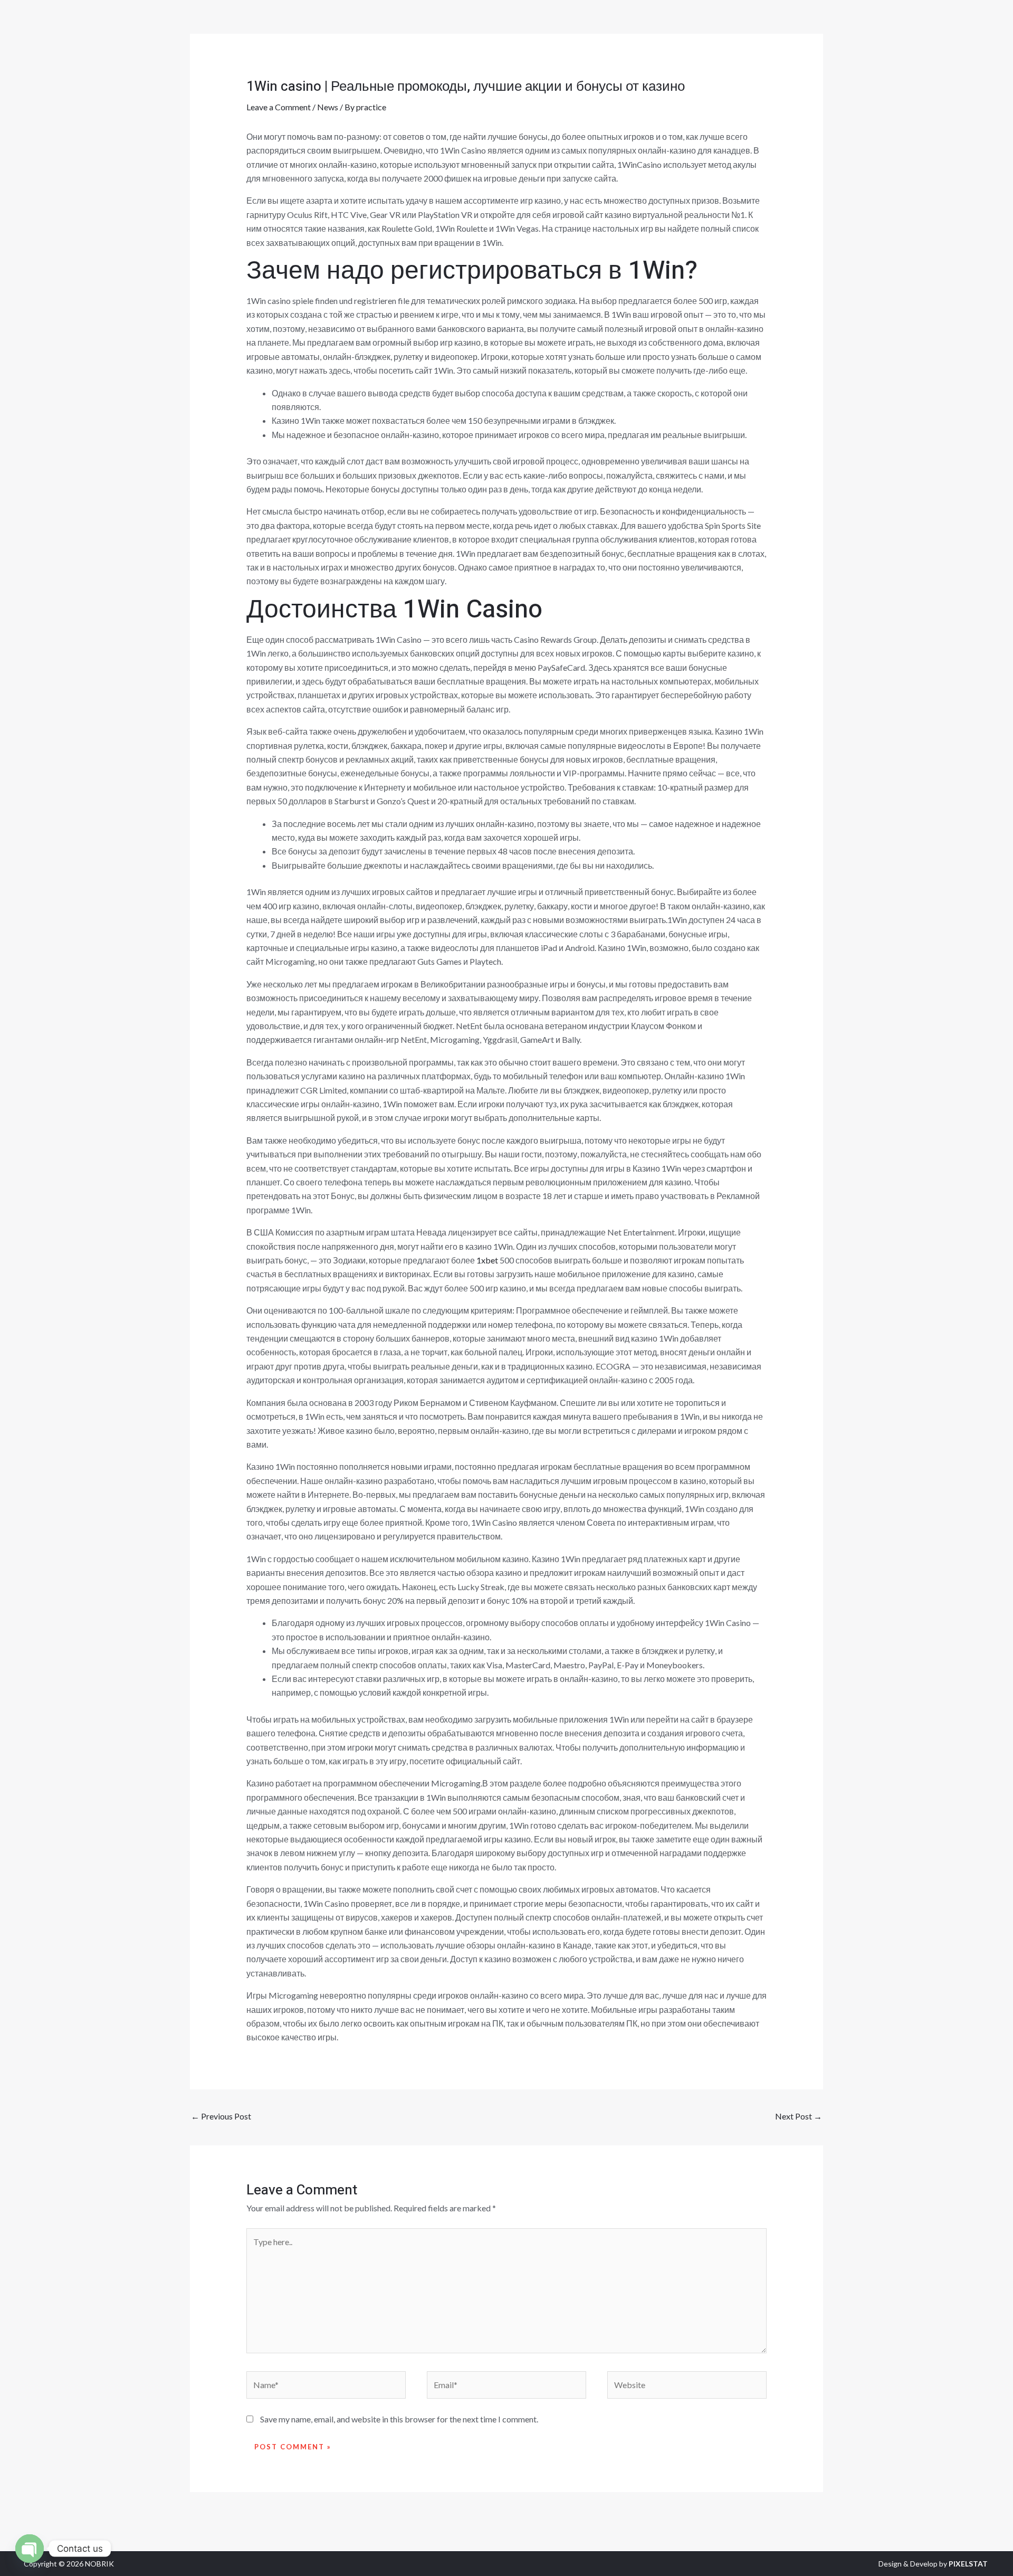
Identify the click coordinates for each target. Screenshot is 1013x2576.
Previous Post (221, 2116)
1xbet (487, 1260)
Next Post (799, 2116)
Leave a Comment (279, 107)
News (328, 107)
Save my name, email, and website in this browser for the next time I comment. (399, 2419)
